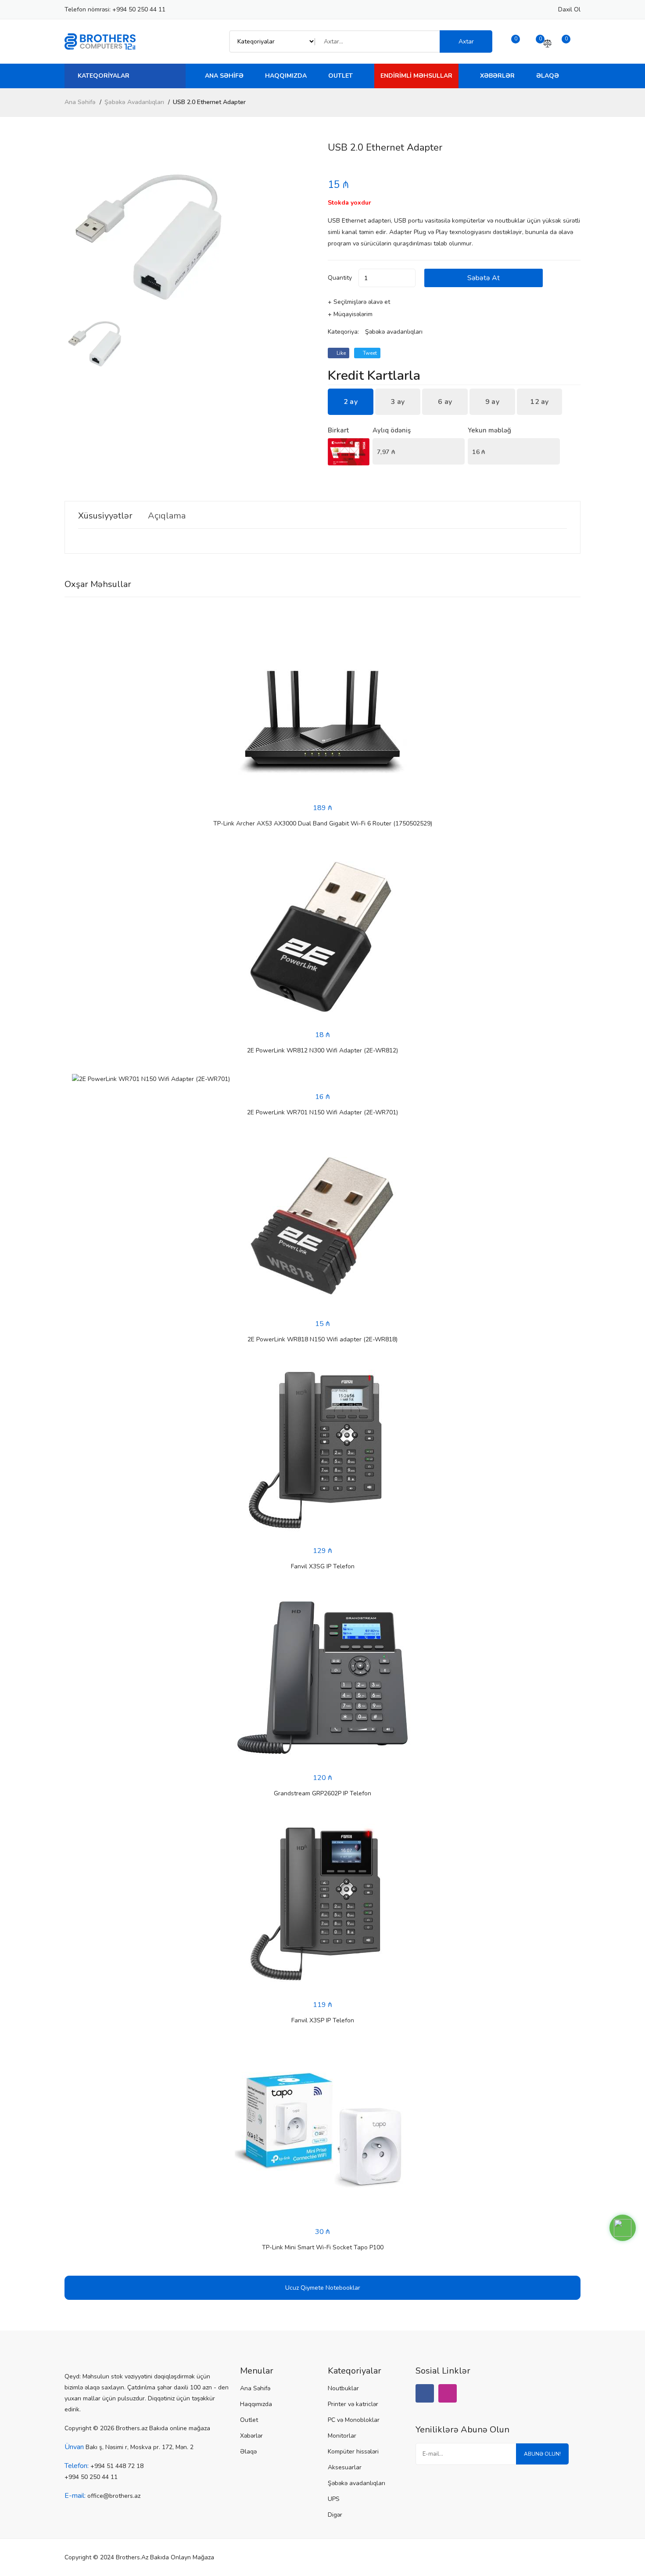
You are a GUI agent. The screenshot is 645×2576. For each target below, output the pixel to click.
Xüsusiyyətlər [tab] (105, 516)
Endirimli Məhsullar (416, 76)
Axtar (466, 41)
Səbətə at (484, 278)
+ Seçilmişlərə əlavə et (359, 302)
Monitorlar (342, 2436)
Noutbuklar (343, 2388)
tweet (369, 353)
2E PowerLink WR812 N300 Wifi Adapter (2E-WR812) (322, 1050)
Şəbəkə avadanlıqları (134, 102)
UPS (334, 2499)
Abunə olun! (542, 2454)
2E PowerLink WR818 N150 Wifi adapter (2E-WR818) (322, 1339)
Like (340, 353)
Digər (335, 2515)
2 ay (351, 402)
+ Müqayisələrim (350, 314)
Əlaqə (548, 76)
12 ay (539, 402)
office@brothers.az (114, 2496)
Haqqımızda (286, 76)
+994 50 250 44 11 (139, 9)
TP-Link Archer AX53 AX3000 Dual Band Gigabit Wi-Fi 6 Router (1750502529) (323, 823)
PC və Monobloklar (354, 2420)
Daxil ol (569, 9)
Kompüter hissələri (353, 2452)
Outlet (340, 76)
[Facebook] (425, 2393)
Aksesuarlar (345, 2467)
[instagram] (448, 2393)
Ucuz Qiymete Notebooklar (323, 2288)
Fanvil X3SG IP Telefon (323, 1566)
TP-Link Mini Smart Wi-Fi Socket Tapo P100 (323, 2247)
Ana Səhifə (224, 76)
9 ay (492, 402)
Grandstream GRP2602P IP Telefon (322, 1793)
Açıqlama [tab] (167, 516)
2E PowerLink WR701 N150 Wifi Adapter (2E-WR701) (322, 1112)
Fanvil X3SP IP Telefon (323, 2020)
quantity (340, 278)
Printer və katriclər (353, 2404)
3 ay (398, 402)
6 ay (445, 402)
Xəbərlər (497, 76)
